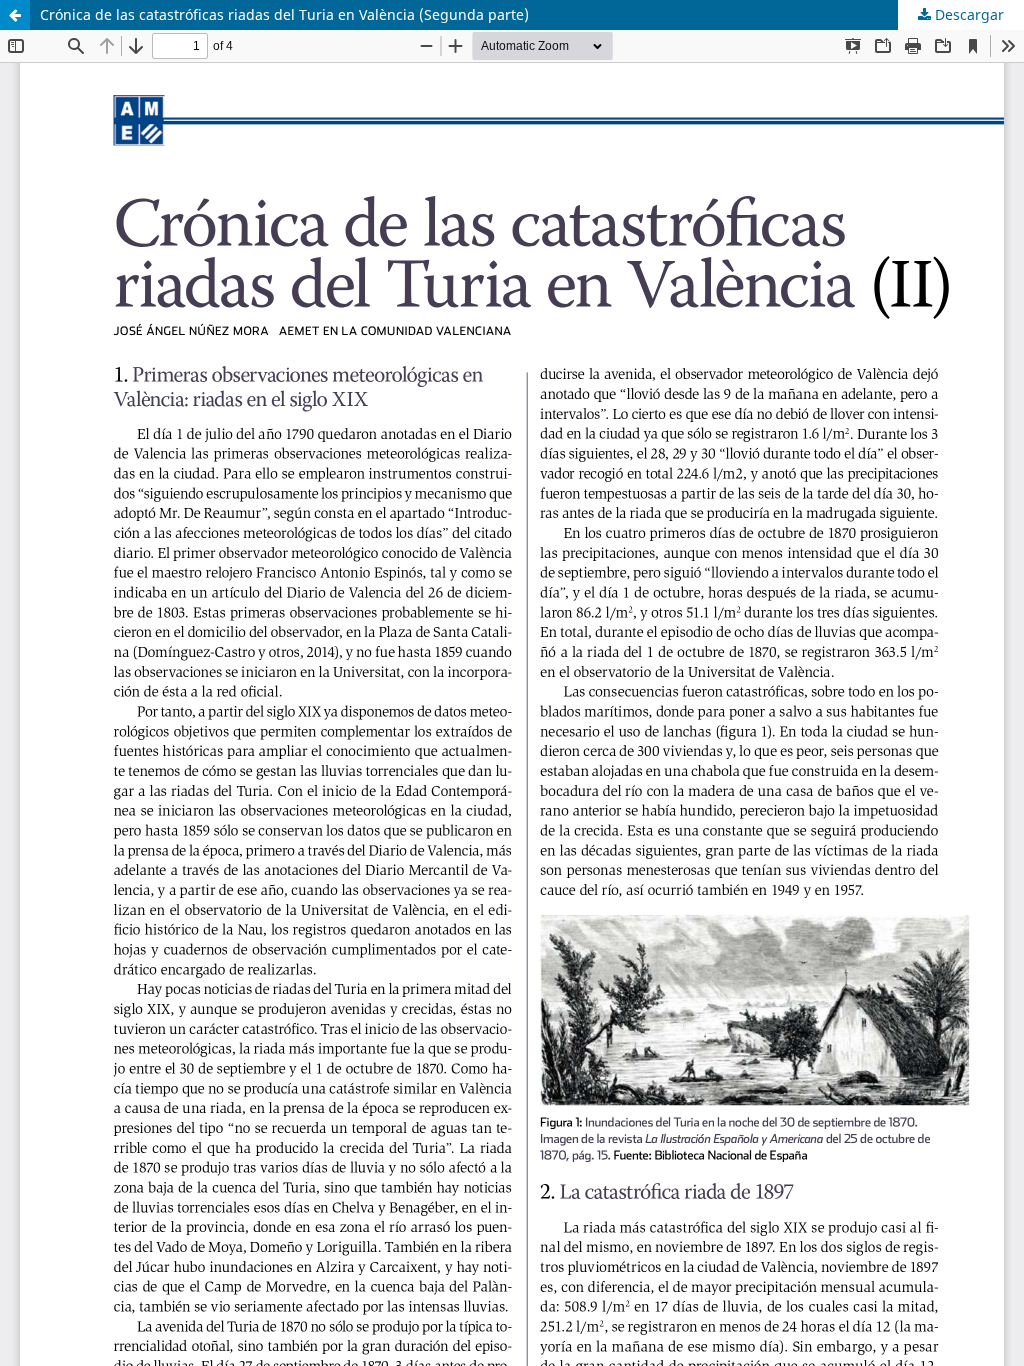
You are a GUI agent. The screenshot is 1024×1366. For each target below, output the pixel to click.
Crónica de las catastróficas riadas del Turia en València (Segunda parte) (284, 14)
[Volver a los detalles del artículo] (15, 15)
